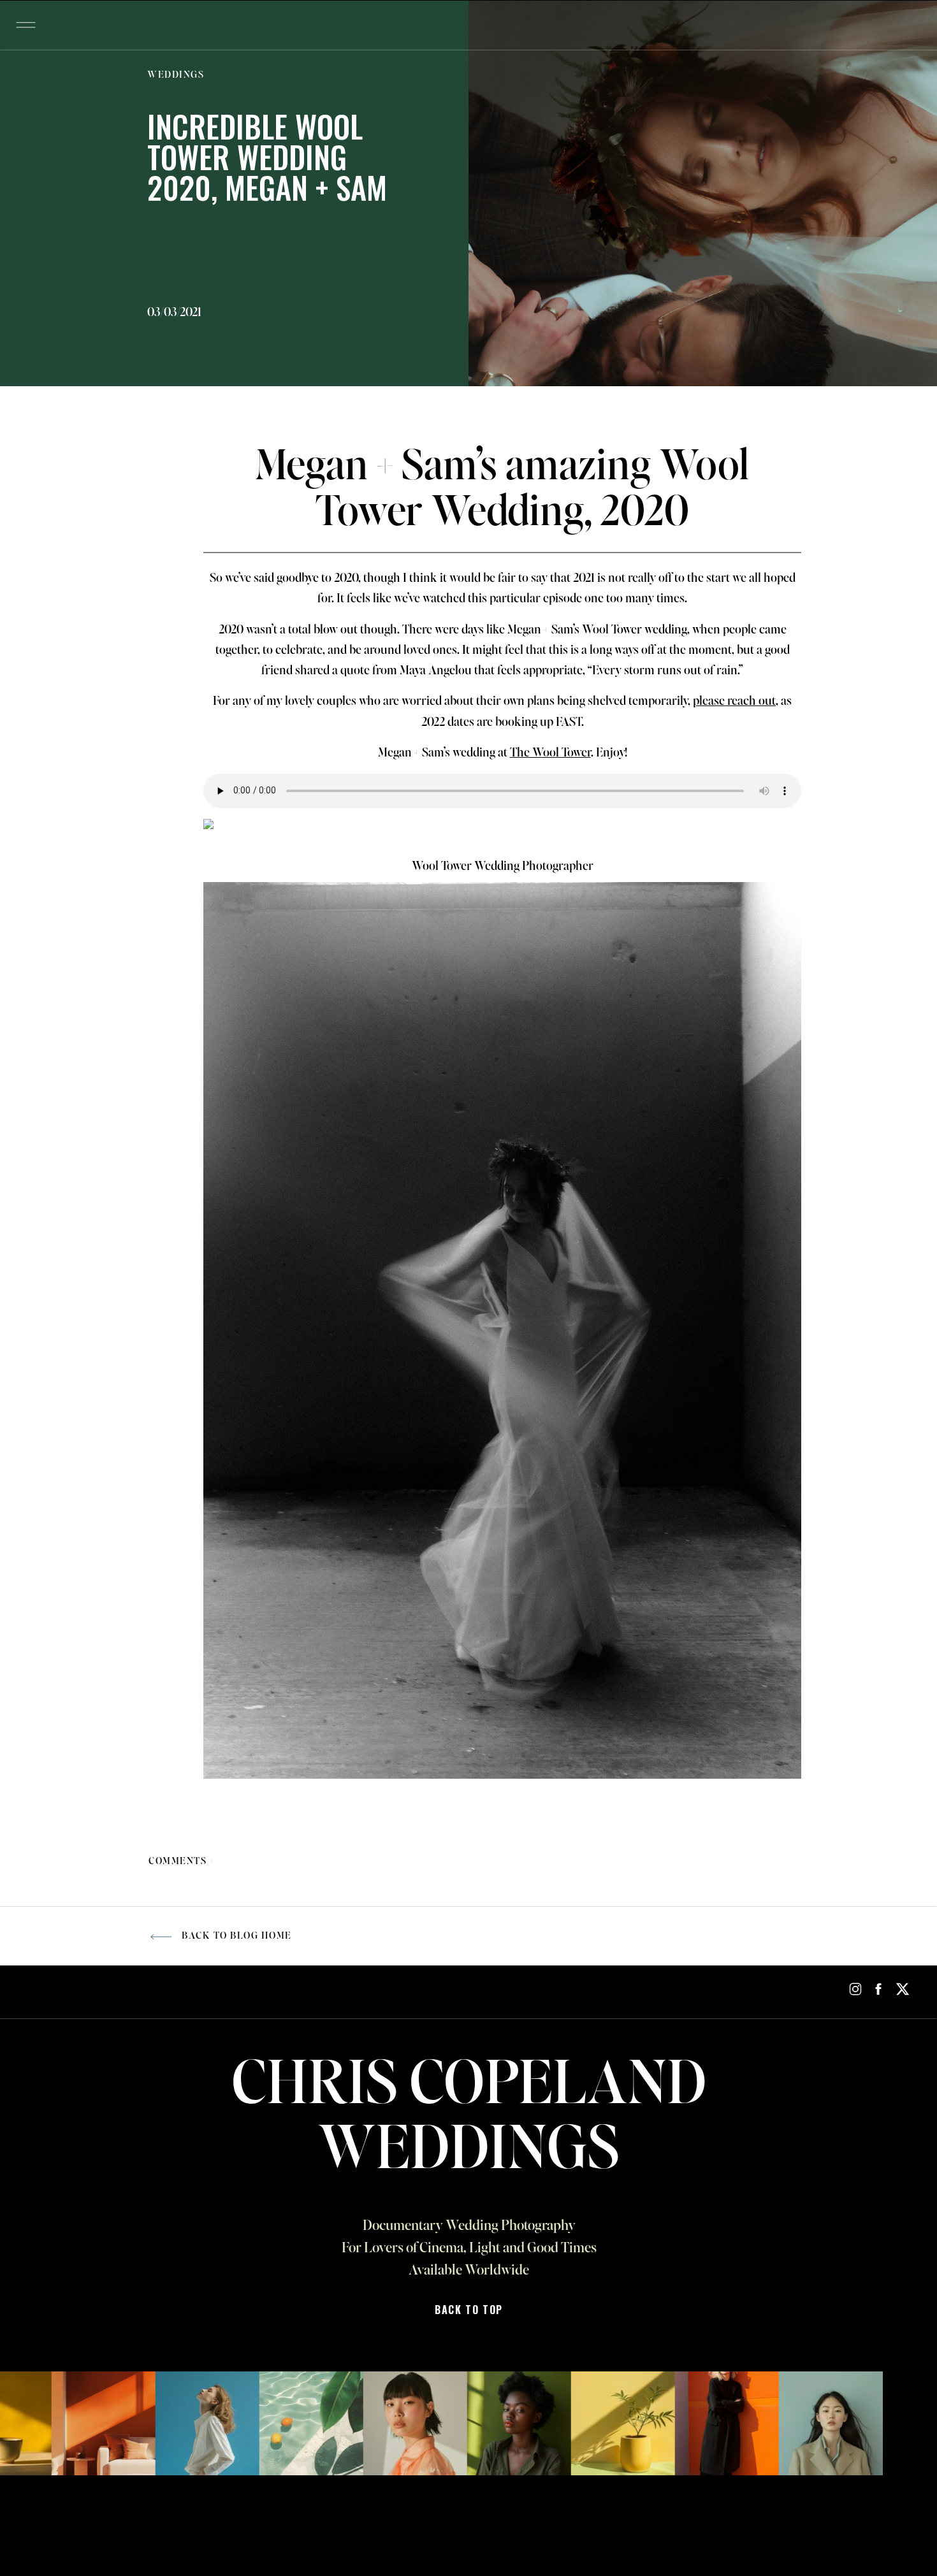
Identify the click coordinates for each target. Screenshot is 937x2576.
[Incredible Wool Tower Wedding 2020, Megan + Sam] (703, 193)
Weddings (176, 75)
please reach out (734, 702)
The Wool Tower (550, 753)
